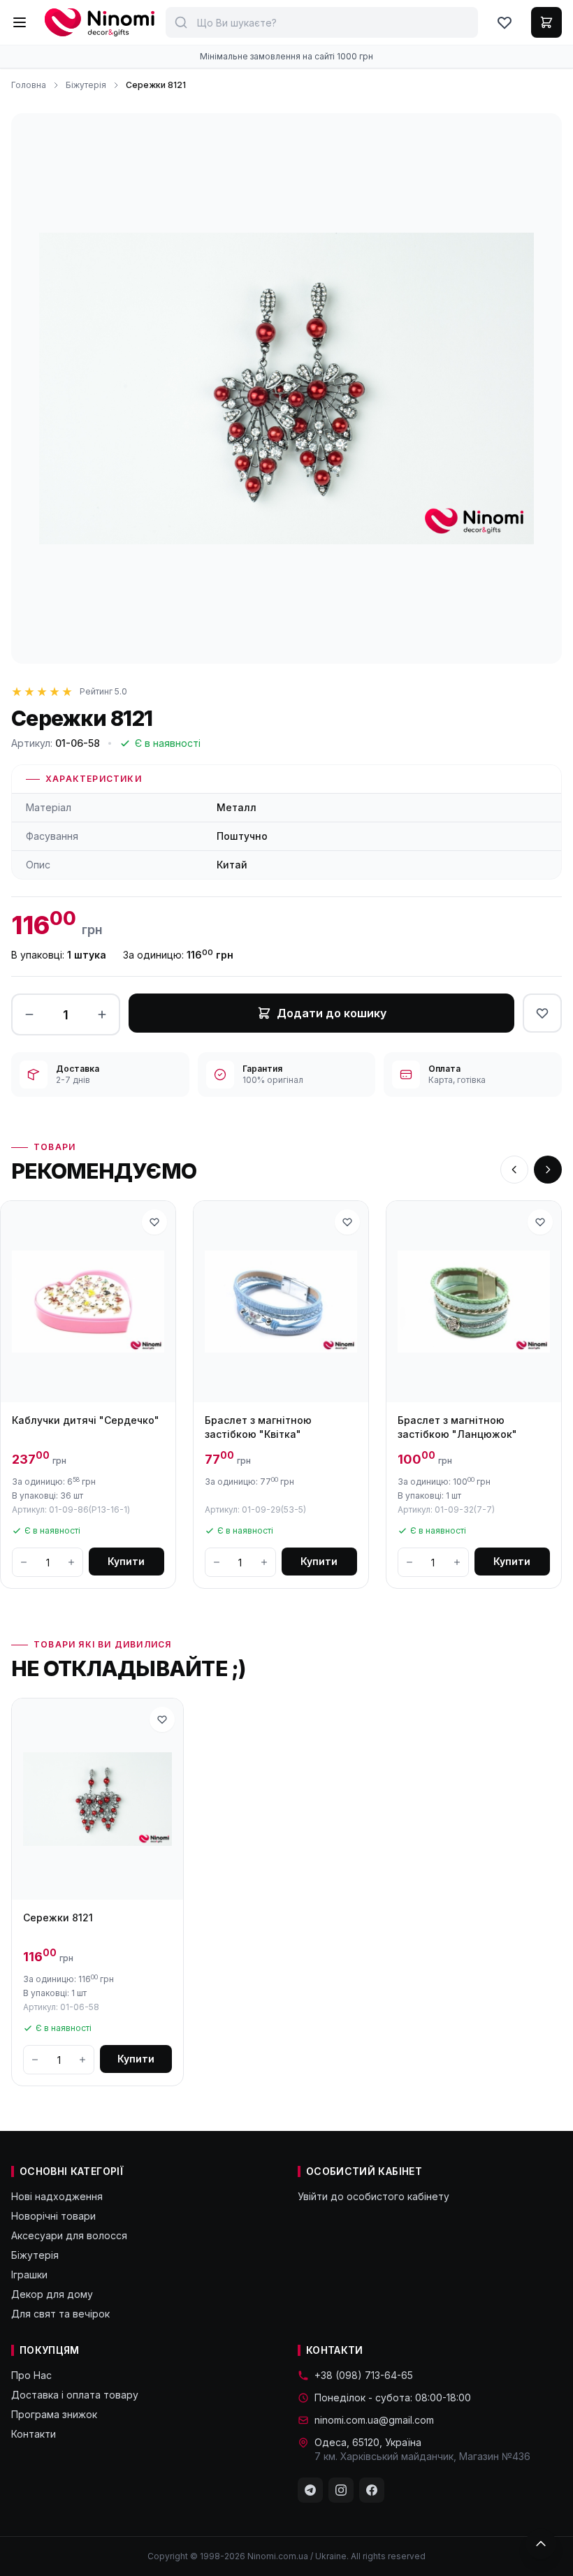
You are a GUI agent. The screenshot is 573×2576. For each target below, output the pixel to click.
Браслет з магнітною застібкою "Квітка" (258, 1427)
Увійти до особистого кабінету (373, 2196)
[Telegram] (310, 2490)
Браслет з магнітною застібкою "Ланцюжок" (457, 1427)
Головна (29, 85)
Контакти (34, 2434)
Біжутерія (86, 85)
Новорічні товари (53, 2216)
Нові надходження (57, 2196)
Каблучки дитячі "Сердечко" (86, 1420)
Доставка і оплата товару (75, 2395)
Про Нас (31, 2375)
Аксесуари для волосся (69, 2235)
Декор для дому (52, 2294)
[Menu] (20, 22)
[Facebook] (372, 2490)
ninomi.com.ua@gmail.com (374, 2420)
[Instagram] (341, 2490)
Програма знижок (54, 2414)
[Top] (541, 2544)
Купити (126, 1561)
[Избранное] (505, 22)
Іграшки (29, 2275)
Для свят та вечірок (60, 2314)
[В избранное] (542, 1013)
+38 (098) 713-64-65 (364, 2375)
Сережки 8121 (58, 1918)
